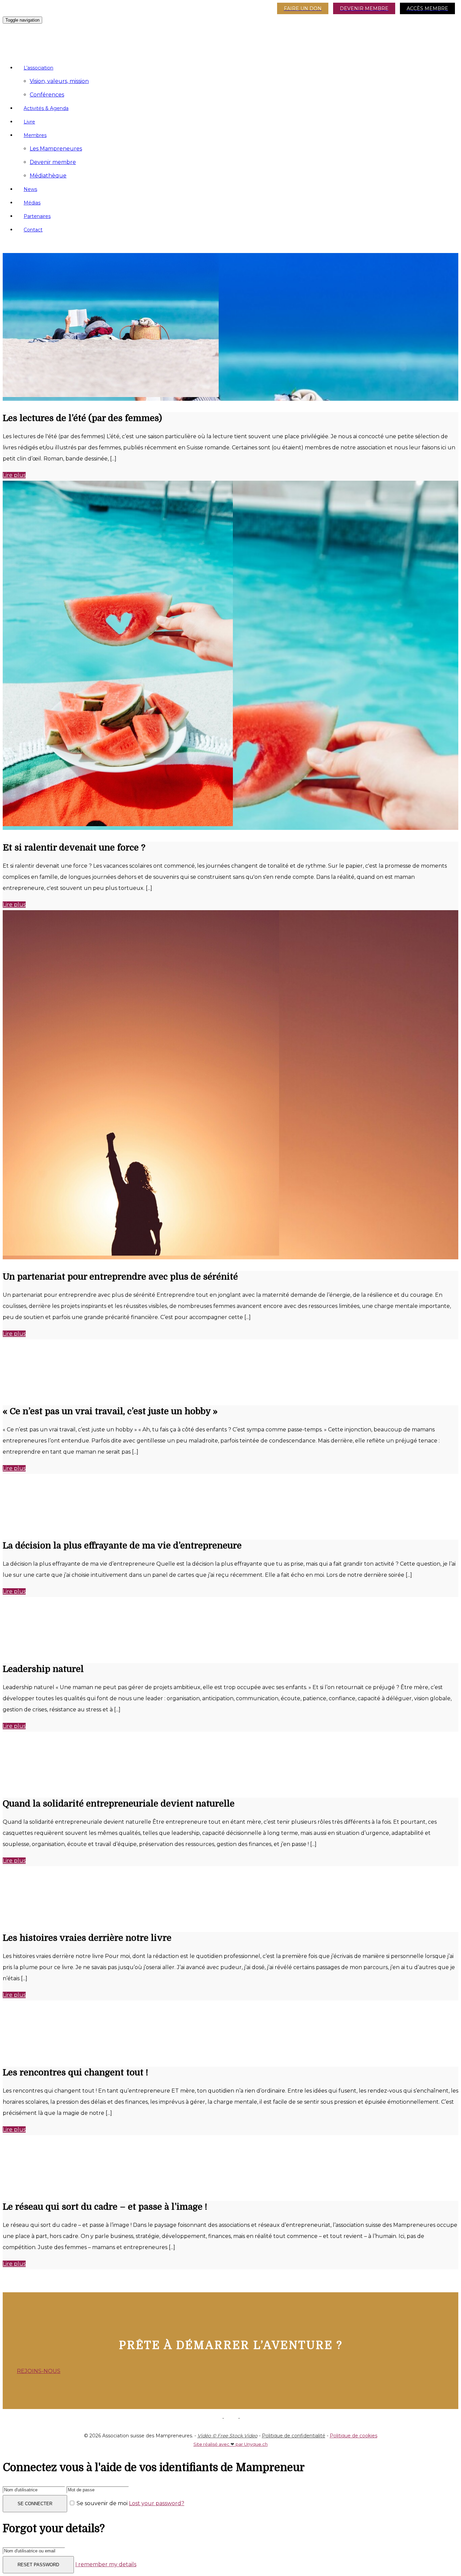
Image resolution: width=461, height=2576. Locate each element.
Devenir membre (53, 162)
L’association (38, 68)
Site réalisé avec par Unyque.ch (231, 2444)
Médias (32, 203)
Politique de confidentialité (294, 2436)
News (30, 189)
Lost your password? (157, 2503)
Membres (35, 135)
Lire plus (14, 475)
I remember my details (106, 2564)
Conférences (47, 95)
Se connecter (35, 2504)
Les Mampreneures (56, 149)
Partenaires (37, 216)
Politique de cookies (354, 2436)
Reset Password (38, 2565)
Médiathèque (48, 176)
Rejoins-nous (39, 2371)
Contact (33, 230)
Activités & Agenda (46, 108)
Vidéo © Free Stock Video (227, 2436)
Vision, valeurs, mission (59, 81)
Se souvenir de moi (102, 2503)
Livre (29, 122)
